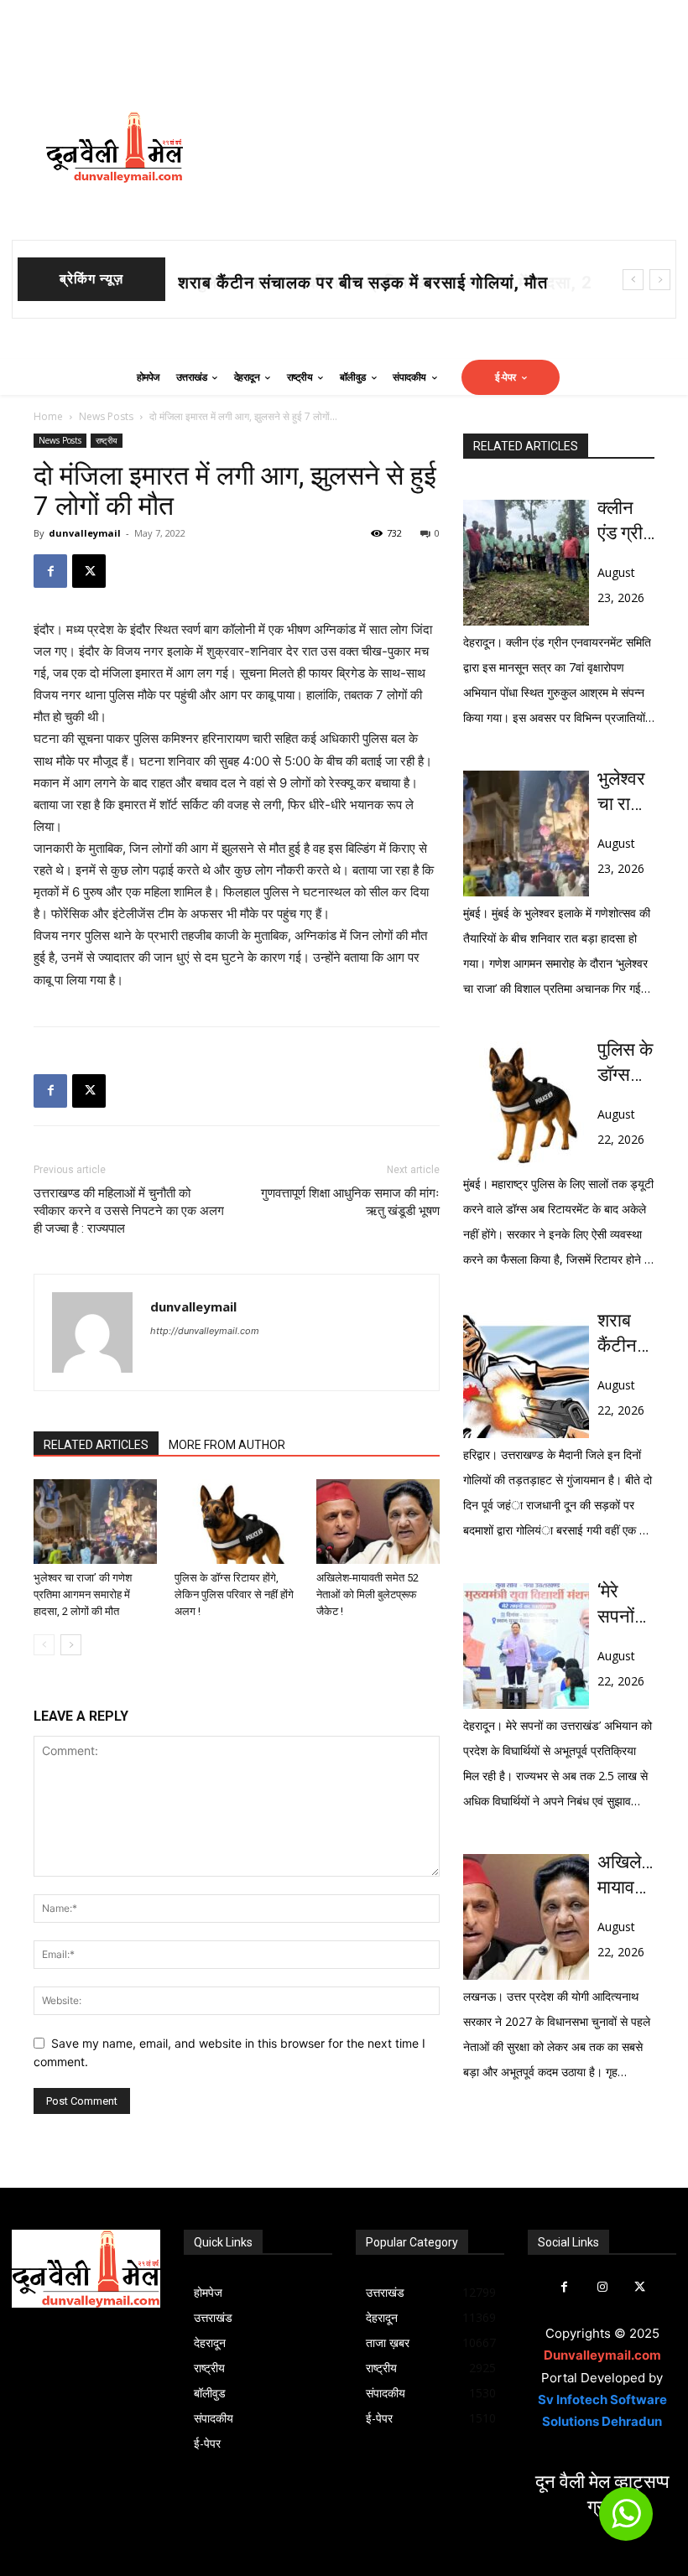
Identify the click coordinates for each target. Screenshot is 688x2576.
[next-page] (71, 1645)
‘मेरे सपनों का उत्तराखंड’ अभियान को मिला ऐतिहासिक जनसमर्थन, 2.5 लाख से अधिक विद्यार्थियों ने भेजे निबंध (626, 1605)
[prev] (633, 280)
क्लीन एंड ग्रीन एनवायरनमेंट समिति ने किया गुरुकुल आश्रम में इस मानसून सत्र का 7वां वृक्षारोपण (626, 522)
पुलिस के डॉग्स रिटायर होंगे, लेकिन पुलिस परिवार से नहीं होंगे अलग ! (234, 1594)
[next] (660, 280)
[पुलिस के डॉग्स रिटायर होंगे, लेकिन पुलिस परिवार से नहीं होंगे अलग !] (236, 1522)
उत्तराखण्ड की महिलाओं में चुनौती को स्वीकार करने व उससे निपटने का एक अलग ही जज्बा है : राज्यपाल (129, 1211)
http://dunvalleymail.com (205, 1331)
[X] (89, 571)
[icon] (626, 2521)
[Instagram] (602, 2287)
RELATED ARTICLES (96, 1445)
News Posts (106, 416)
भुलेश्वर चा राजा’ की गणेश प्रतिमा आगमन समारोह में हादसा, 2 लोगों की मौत (83, 1594)
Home (48, 416)
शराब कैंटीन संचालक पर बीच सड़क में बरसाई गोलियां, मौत (624, 1334)
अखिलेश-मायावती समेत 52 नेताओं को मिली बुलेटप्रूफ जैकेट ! (367, 1594)
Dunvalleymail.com (602, 2355)
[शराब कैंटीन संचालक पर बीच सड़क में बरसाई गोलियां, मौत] (526, 1375)
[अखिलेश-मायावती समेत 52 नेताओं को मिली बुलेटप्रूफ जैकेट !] (378, 1522)
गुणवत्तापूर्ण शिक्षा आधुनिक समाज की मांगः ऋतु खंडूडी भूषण (350, 1202)
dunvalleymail (85, 533)
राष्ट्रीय (107, 440)
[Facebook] (50, 571)
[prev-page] (44, 1645)
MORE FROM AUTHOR (227, 1445)
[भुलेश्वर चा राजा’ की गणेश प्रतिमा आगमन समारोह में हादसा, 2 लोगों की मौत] (95, 1522)
